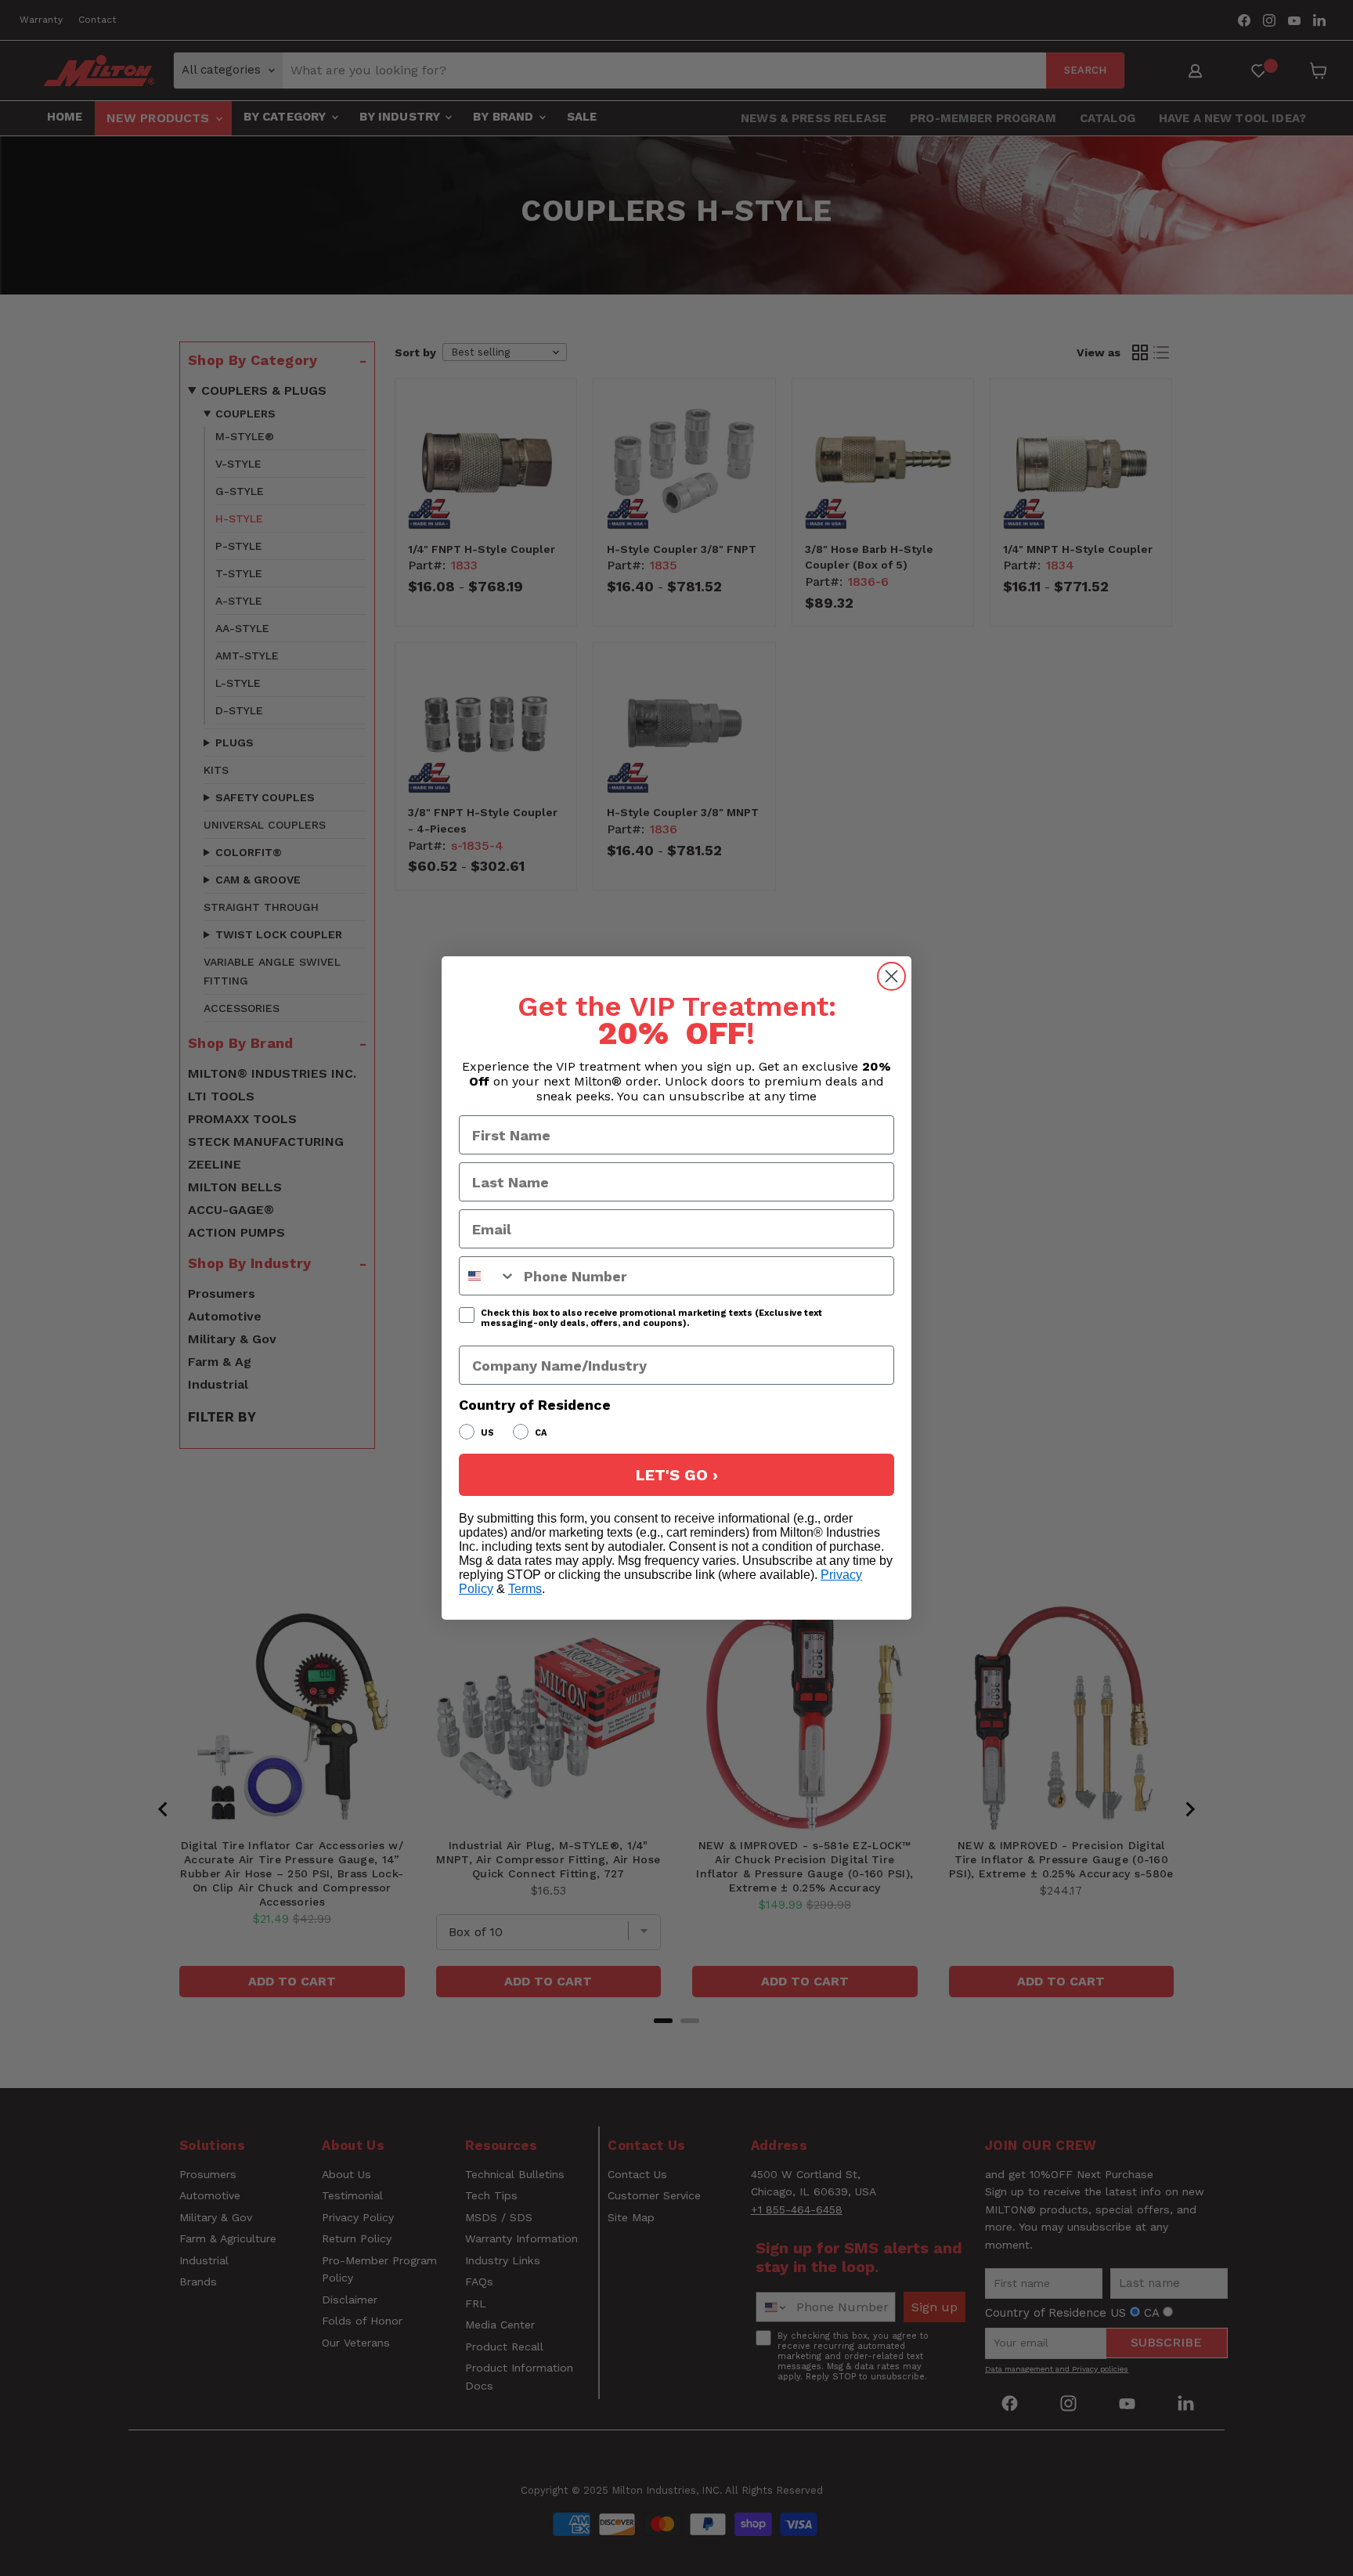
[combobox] (488, 1276)
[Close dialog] (891, 976)
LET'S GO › (677, 1475)
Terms (525, 1589)
